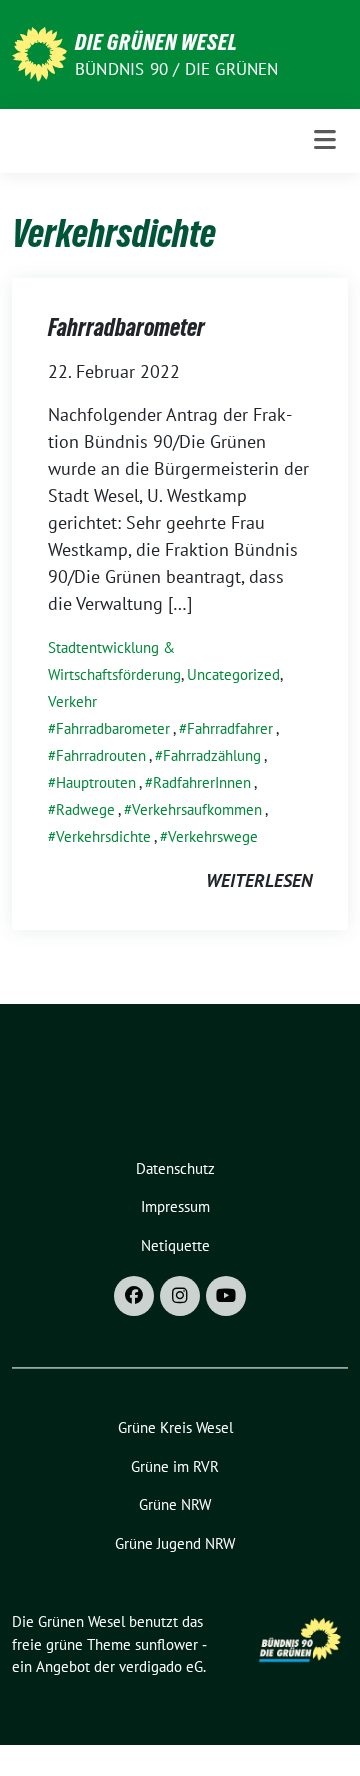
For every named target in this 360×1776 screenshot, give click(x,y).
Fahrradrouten (101, 755)
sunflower (166, 1644)
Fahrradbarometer (126, 327)
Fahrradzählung (212, 755)
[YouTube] (226, 1296)
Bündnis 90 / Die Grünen (177, 69)
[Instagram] (180, 1296)
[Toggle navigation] (325, 140)
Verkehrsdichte (103, 836)
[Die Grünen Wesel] (39, 52)
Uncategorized (233, 674)
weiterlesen (259, 880)
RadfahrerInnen (202, 782)
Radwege (85, 809)
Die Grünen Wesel (156, 42)
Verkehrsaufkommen (197, 809)
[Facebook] (134, 1296)
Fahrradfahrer (230, 728)
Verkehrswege (213, 836)
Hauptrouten (96, 782)
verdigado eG (161, 1666)
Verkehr (72, 701)
